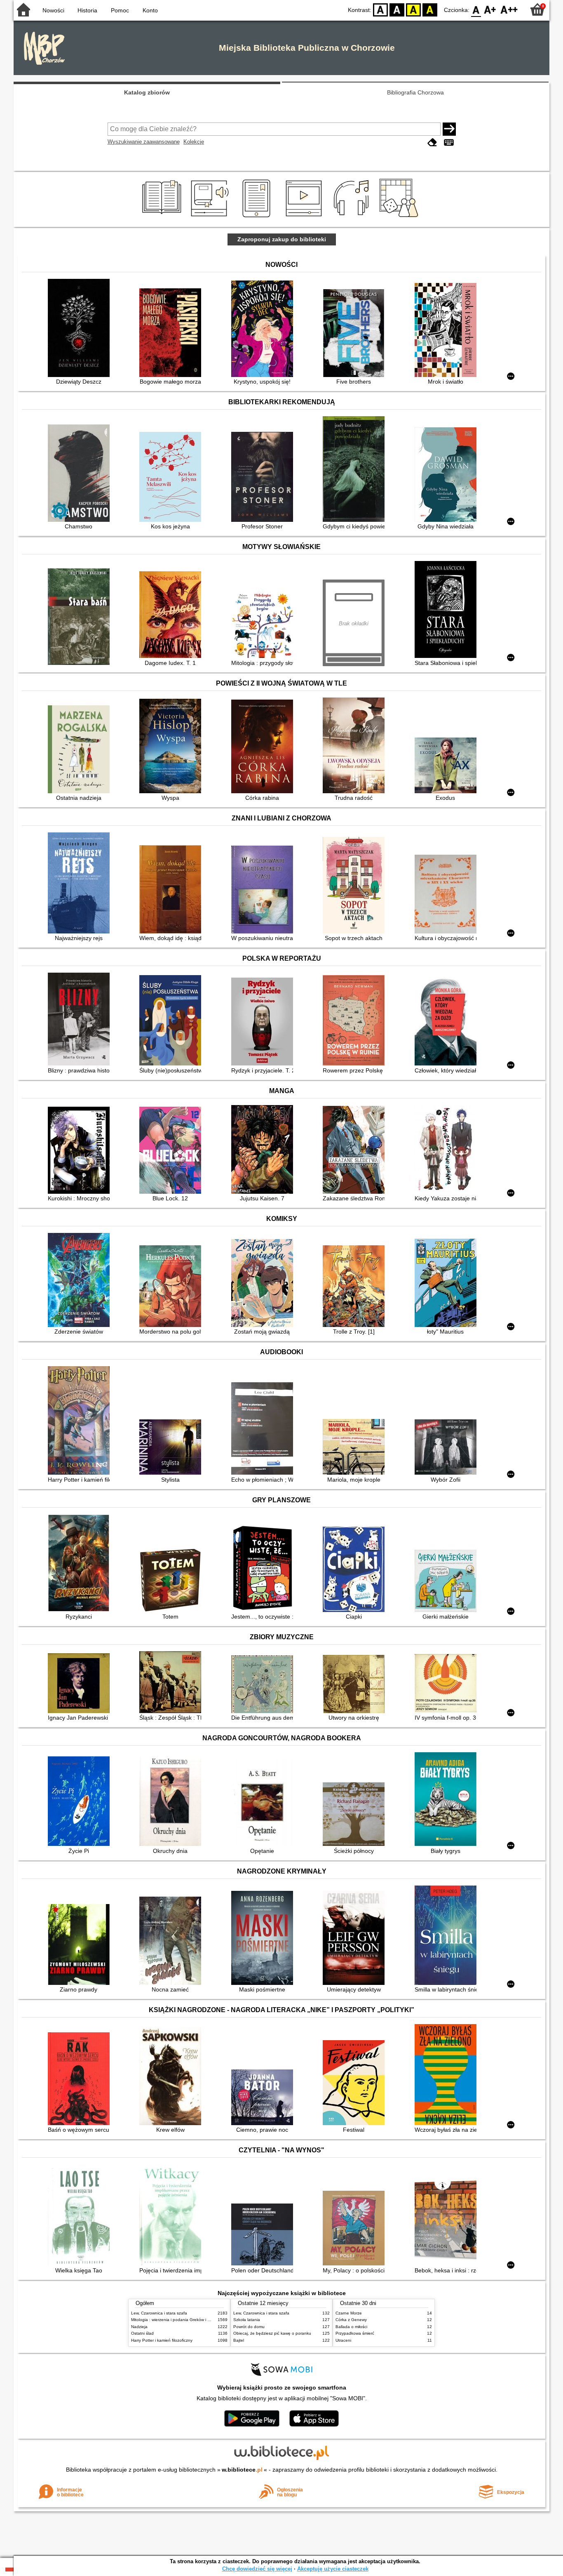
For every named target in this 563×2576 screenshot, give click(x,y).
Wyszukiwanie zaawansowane (144, 142)
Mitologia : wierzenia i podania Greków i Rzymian (177, 2320)
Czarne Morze (349, 2313)
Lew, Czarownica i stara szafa (159, 2313)
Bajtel (239, 2340)
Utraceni (343, 2340)
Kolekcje (194, 142)
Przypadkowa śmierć (355, 2333)
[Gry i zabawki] (400, 217)
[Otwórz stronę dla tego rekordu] (81, 329)
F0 (476, 9)
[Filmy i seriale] (305, 217)
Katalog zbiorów (147, 92)
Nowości (53, 10)
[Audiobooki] (210, 217)
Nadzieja (139, 2327)
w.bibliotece (242, 2470)
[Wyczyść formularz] (432, 143)
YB (413, 9)
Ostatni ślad (142, 2333)
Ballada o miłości (351, 2327)
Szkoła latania (247, 2320)
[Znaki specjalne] (449, 143)
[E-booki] (258, 217)
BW (397, 9)
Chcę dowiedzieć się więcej (257, 2569)
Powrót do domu (249, 2327)
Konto (150, 10)
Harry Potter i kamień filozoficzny (162, 2340)
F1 (490, 9)
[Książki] (163, 217)
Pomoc (120, 10)
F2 (509, 9)
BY (430, 9)
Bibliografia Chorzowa (415, 92)
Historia (87, 10)
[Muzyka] (353, 217)
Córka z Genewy (351, 2320)
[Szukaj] (449, 129)
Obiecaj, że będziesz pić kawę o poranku (272, 2333)
